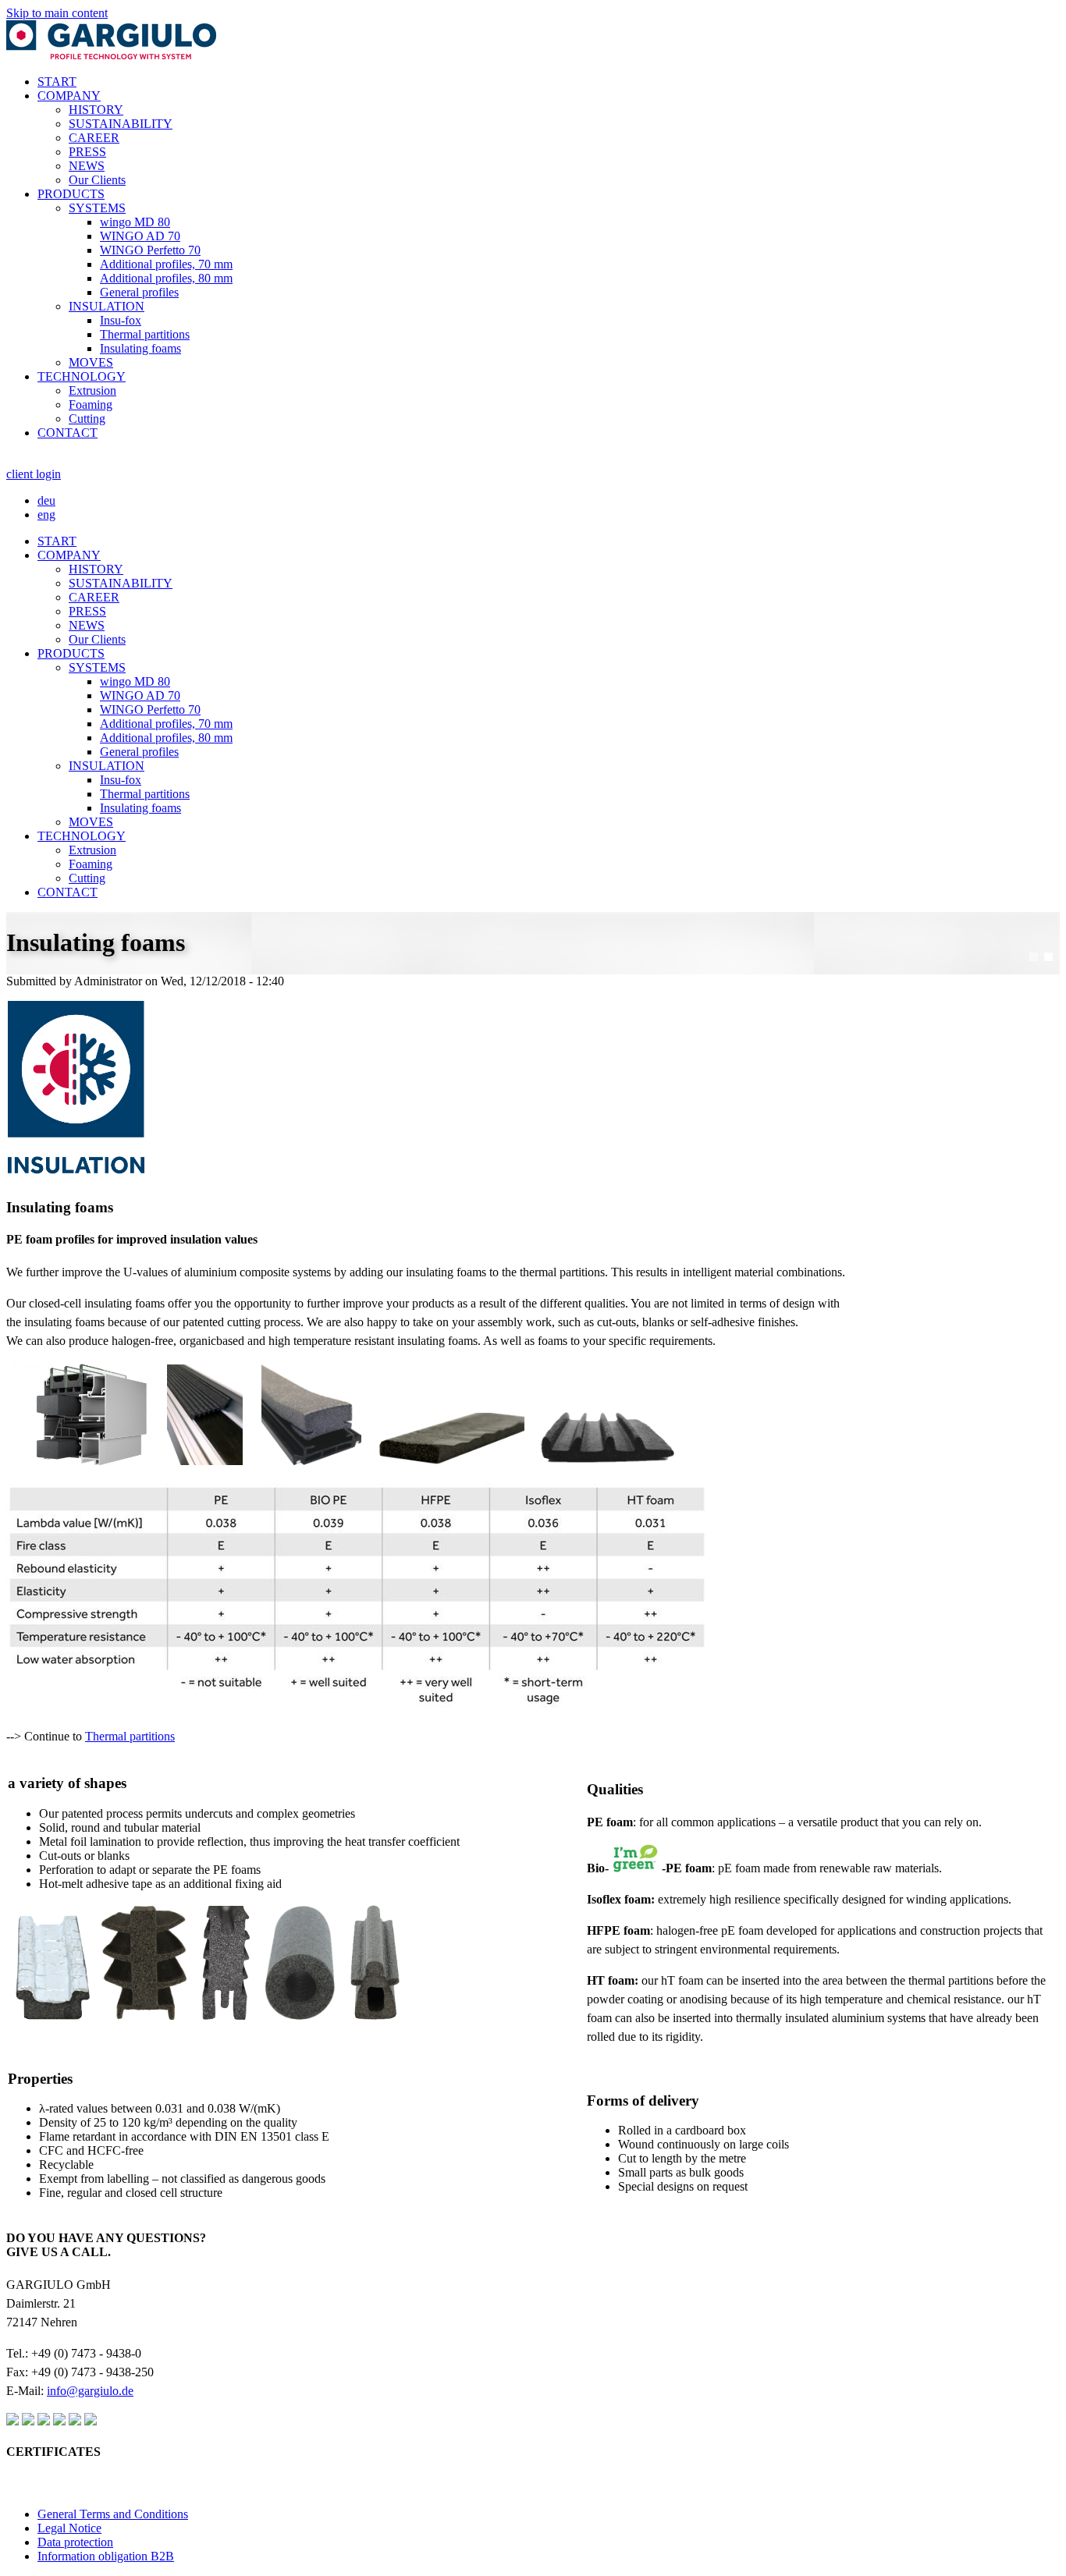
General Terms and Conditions (113, 2514)
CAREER (94, 138)
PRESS (87, 152)
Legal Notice (69, 2528)
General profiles (139, 292)
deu (46, 500)
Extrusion (92, 390)
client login (34, 474)
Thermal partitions (145, 334)
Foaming (91, 404)
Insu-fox (121, 320)
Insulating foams (140, 348)
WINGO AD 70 (140, 236)
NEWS (87, 166)
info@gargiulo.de (90, 2391)
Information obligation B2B (106, 2556)
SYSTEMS (97, 208)
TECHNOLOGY (82, 376)
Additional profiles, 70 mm (166, 264)
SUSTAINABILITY (121, 124)
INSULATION (107, 306)
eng (46, 514)
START (57, 82)
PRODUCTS (71, 194)
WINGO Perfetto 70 (150, 250)
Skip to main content (57, 13)
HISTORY (96, 110)
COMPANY (69, 96)
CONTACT (68, 433)
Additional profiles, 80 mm (166, 278)
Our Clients (97, 180)
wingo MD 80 (135, 222)
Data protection (75, 2542)
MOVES (91, 362)
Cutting (87, 419)
